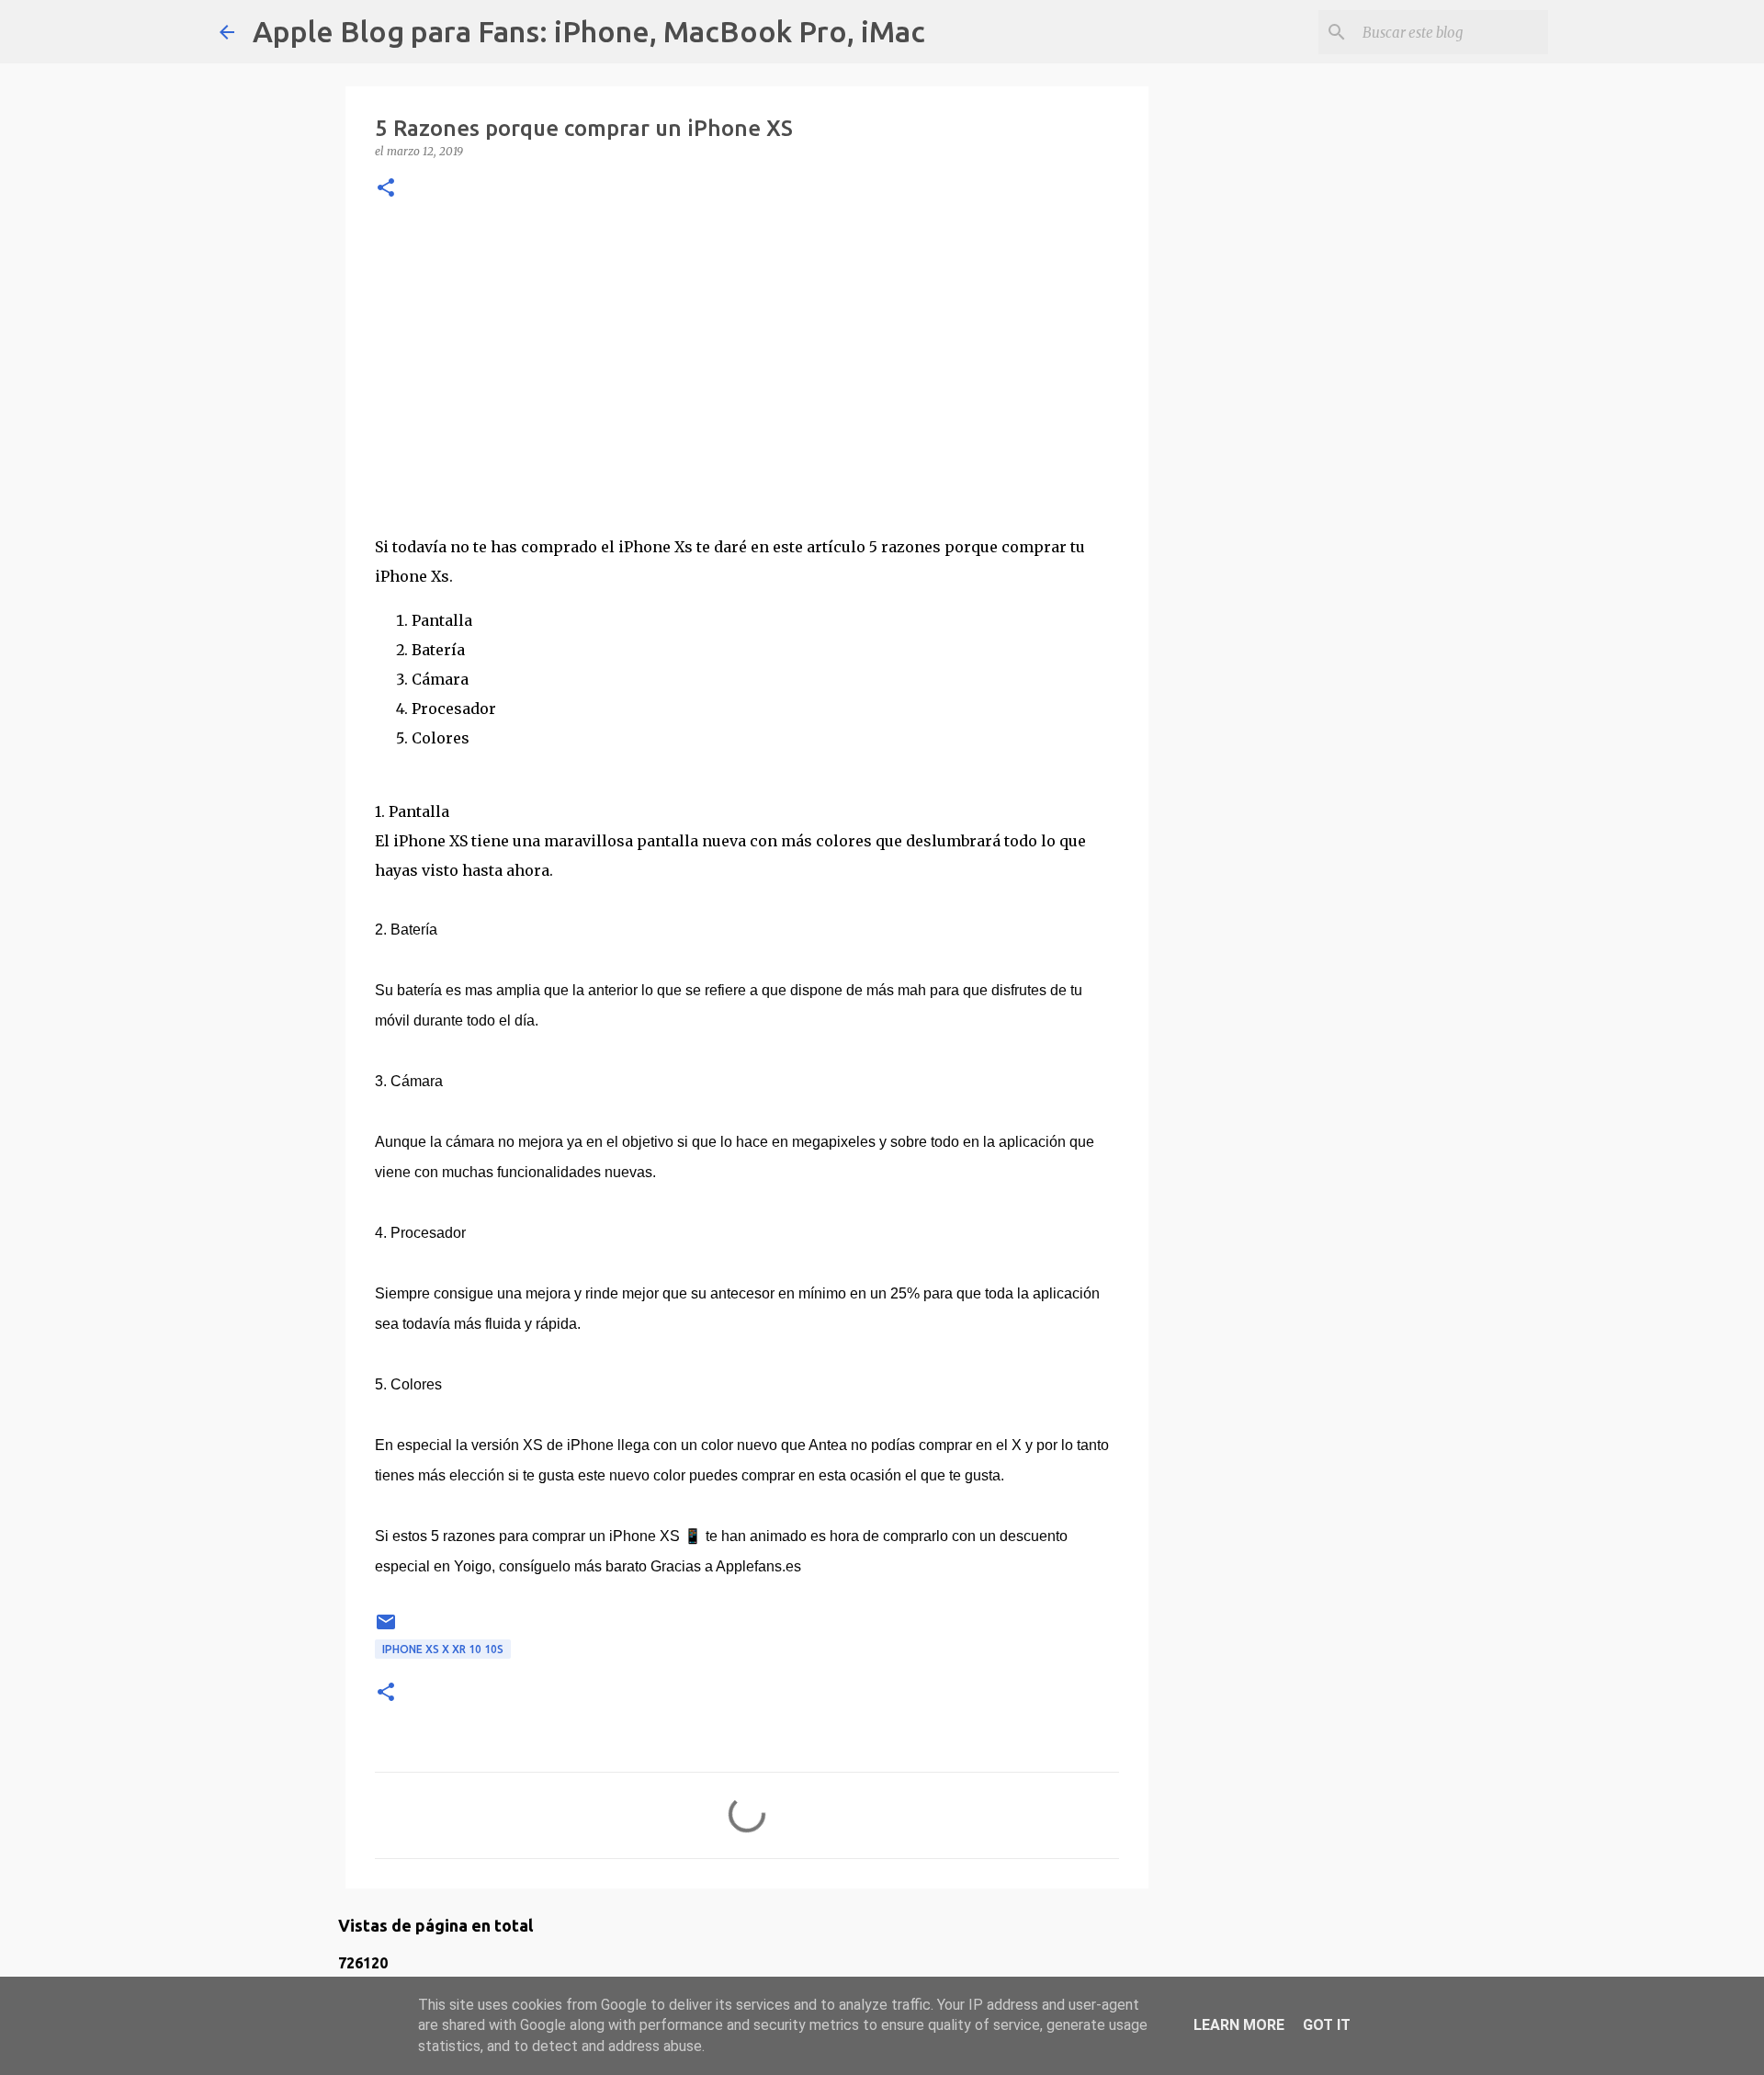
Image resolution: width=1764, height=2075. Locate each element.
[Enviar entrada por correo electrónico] (386, 1629)
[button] (386, 189)
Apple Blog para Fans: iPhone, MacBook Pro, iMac (589, 31)
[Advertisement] (747, 367)
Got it (1327, 2025)
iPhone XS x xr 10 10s (443, 1649)
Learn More (1239, 2025)
